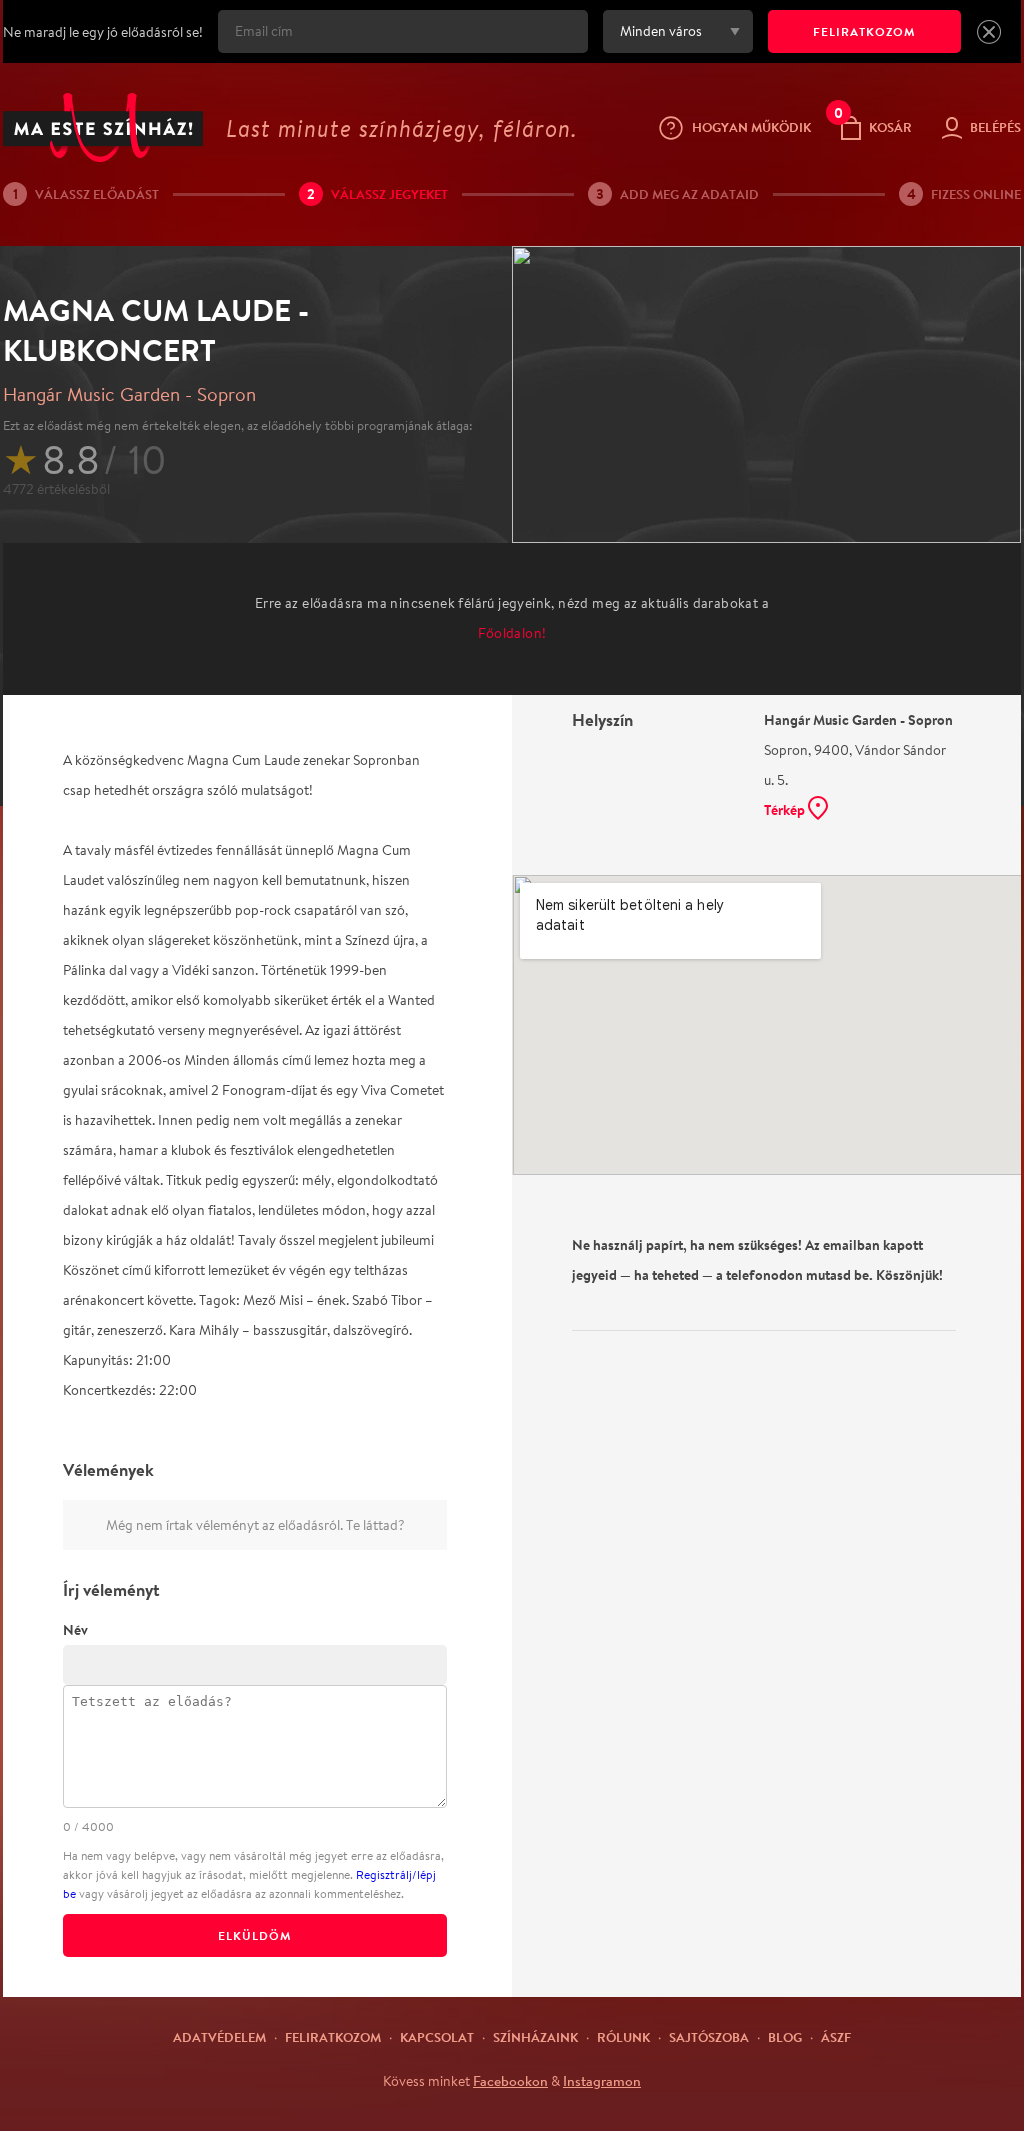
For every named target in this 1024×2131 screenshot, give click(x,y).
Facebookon (510, 2081)
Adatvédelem (219, 2037)
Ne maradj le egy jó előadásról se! (103, 32)
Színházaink (535, 2037)
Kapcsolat (437, 2037)
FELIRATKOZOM (864, 31)
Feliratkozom (333, 2037)
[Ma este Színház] (103, 127)
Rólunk (623, 2037)
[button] (989, 32)
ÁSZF (836, 2037)
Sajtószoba (709, 2037)
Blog (785, 2037)
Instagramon (602, 2081)
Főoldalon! (512, 633)
